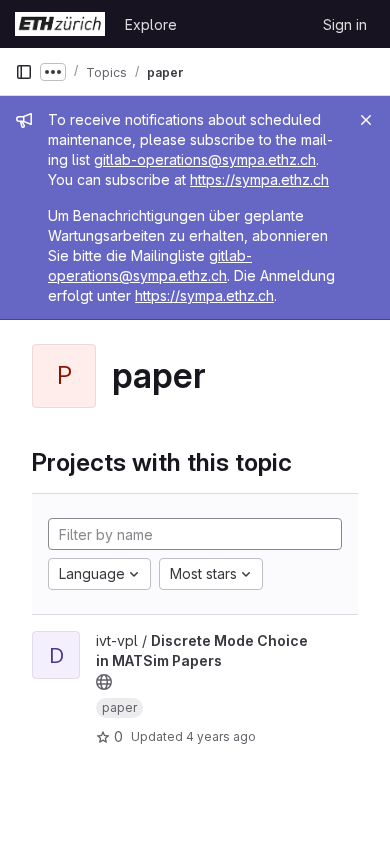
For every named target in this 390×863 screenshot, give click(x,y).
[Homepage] (60, 24)
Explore (151, 24)
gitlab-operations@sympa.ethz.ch (205, 159)
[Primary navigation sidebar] (24, 72)
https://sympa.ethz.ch (259, 179)
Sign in (345, 24)
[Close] (366, 120)
